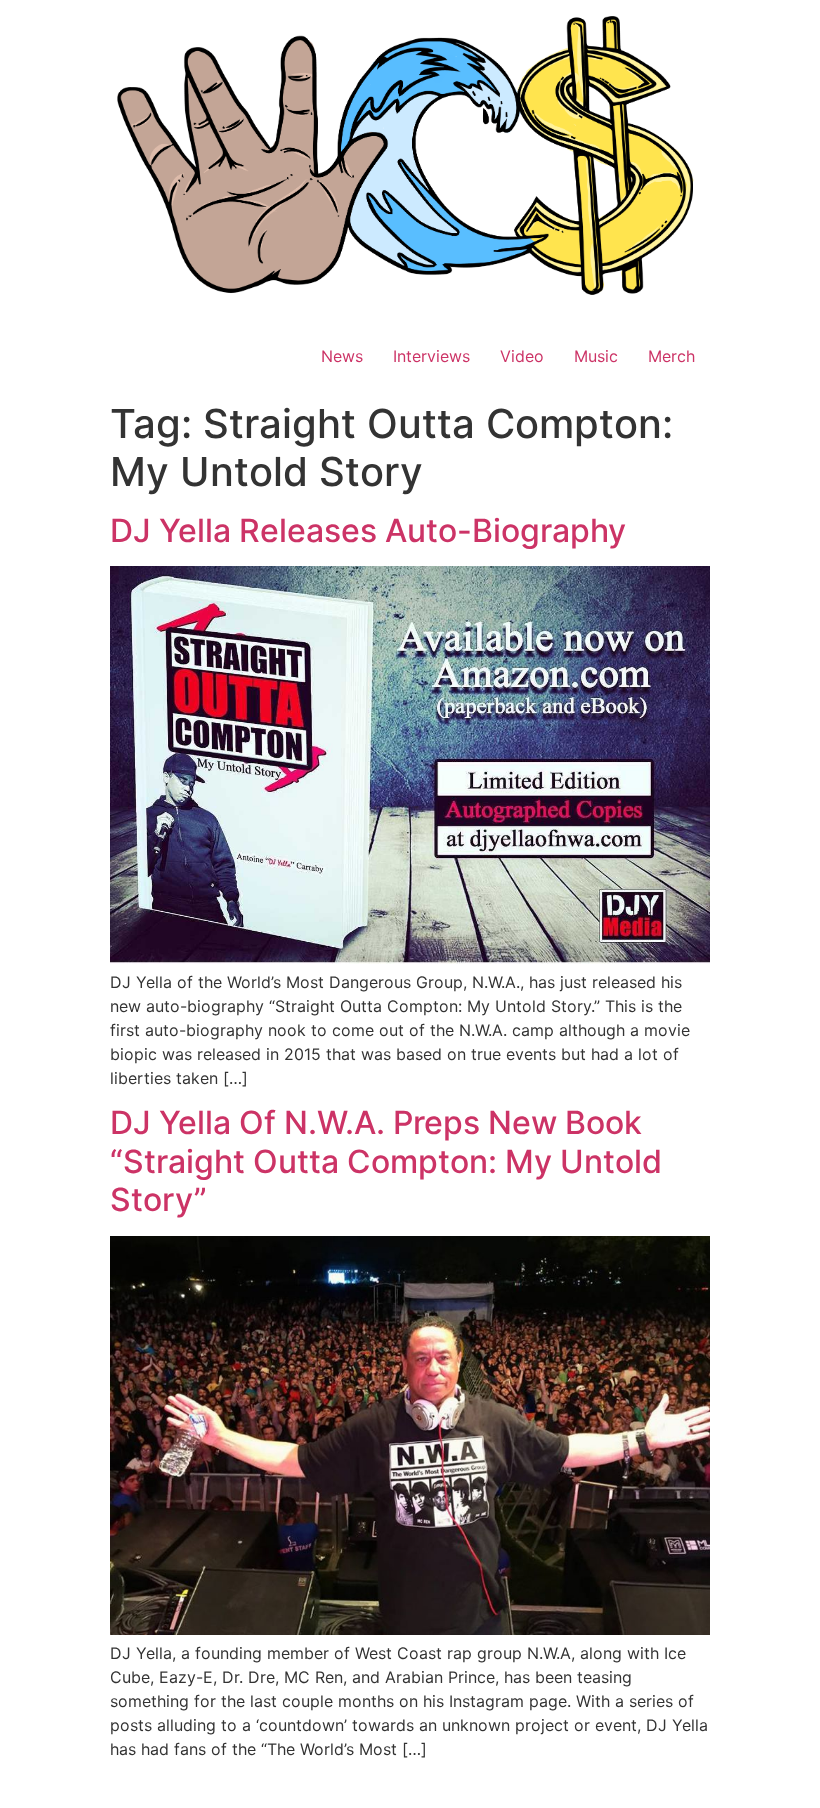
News (342, 356)
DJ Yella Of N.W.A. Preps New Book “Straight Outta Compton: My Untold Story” (386, 1161)
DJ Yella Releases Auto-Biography (368, 530)
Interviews (431, 356)
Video (522, 356)
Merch (671, 356)
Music (596, 356)
